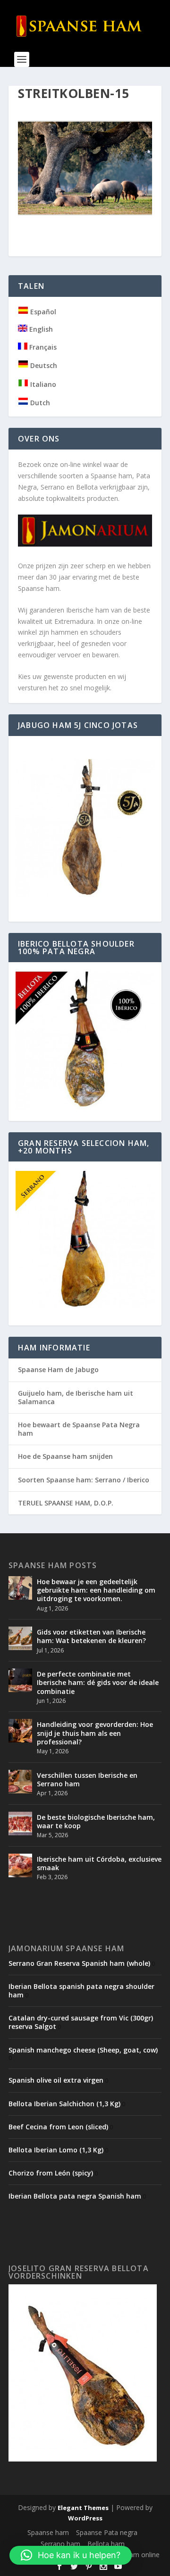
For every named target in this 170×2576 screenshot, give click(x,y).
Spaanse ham (48, 2532)
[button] (71, 2555)
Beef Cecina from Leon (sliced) (58, 2127)
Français (42, 347)
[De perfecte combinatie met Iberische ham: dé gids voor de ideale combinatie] (20, 1680)
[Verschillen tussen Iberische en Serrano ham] (20, 1782)
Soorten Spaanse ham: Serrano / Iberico (84, 1480)
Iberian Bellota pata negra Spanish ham (75, 2196)
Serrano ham (60, 2544)
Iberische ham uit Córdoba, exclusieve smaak (99, 1863)
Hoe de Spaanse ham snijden (65, 1456)
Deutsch (43, 365)
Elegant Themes (83, 2508)
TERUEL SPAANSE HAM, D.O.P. (66, 1503)
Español (42, 312)
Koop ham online (133, 2555)
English (40, 329)
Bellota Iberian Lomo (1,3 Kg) (56, 2150)
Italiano (42, 384)
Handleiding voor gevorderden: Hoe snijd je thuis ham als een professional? (95, 1733)
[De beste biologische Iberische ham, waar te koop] (20, 1824)
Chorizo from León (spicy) (51, 2173)
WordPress (85, 2518)
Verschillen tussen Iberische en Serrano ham (87, 1779)
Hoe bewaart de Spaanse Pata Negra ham (79, 1429)
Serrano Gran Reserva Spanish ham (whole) (79, 1963)
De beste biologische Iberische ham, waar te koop (96, 1821)
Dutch (39, 403)
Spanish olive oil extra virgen (56, 2080)
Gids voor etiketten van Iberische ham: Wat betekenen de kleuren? (91, 1636)
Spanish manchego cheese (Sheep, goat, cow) (83, 2050)
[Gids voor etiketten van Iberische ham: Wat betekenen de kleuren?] (20, 1638)
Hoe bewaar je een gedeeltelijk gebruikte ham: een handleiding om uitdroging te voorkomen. (96, 1590)
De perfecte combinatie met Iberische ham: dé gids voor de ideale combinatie (98, 1682)
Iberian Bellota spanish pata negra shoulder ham (81, 1991)
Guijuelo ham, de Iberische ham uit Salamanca (76, 1397)
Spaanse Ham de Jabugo (58, 1370)
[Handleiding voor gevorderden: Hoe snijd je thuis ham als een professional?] (20, 1731)
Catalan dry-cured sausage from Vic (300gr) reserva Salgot (81, 2022)
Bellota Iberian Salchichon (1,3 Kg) (64, 2104)
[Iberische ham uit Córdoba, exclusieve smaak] (20, 1865)
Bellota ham (106, 2544)
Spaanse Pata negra (107, 2532)
